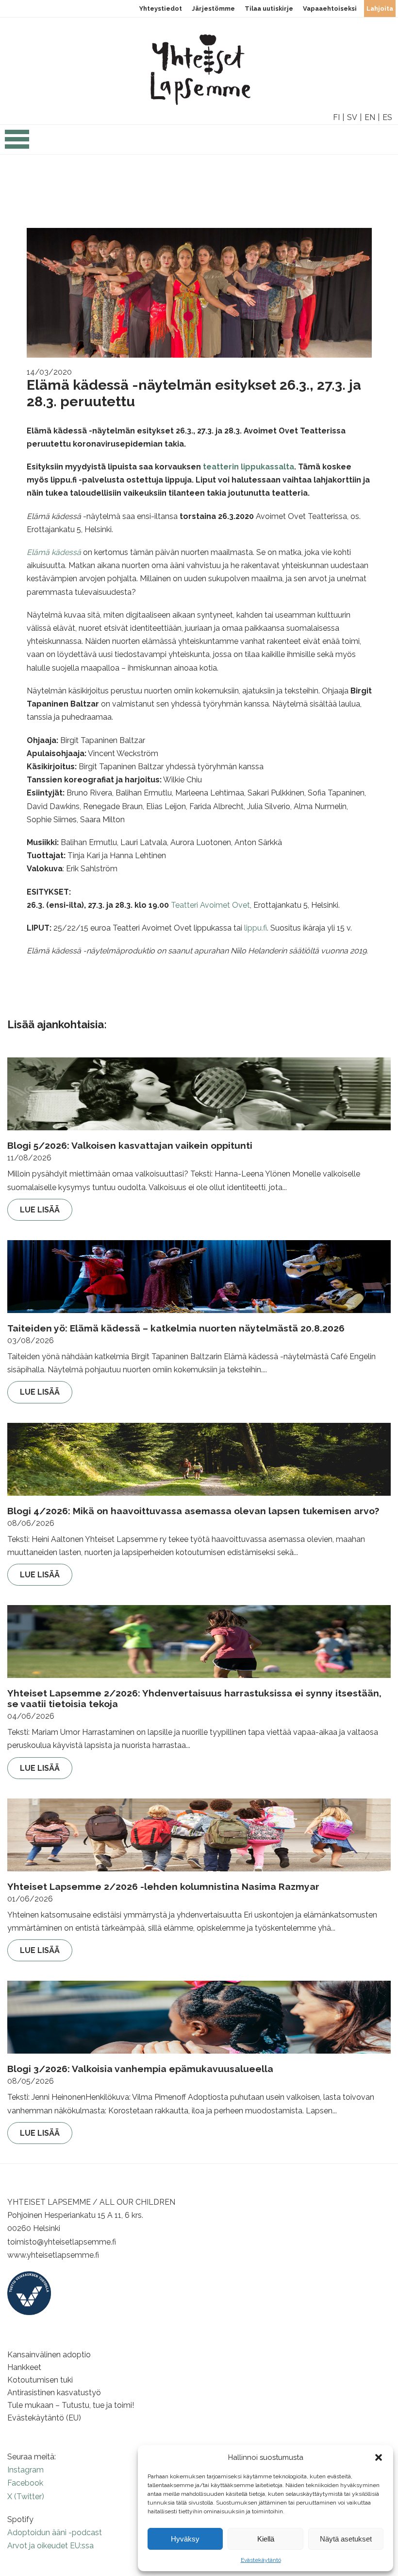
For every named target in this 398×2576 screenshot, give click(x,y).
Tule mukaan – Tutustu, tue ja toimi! (71, 2405)
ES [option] (387, 117)
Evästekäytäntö (261, 2560)
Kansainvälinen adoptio (49, 2355)
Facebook (25, 2483)
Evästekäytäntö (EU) (44, 2418)
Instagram (25, 2470)
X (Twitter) (26, 2497)
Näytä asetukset (346, 2539)
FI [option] (336, 117)
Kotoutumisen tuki (40, 2380)
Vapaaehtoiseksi (330, 9)
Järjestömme (213, 9)
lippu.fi (256, 928)
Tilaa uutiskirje (269, 9)
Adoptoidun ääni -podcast (55, 2533)
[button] (379, 2457)
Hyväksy (185, 2539)
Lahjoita (380, 9)
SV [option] (352, 117)
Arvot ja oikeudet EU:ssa (50, 2546)
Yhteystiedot (161, 9)
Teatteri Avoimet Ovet (210, 905)
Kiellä (266, 2539)
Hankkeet (24, 2367)
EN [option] (370, 117)
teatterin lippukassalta (249, 467)
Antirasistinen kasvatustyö (54, 2393)
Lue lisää (40, 1210)
